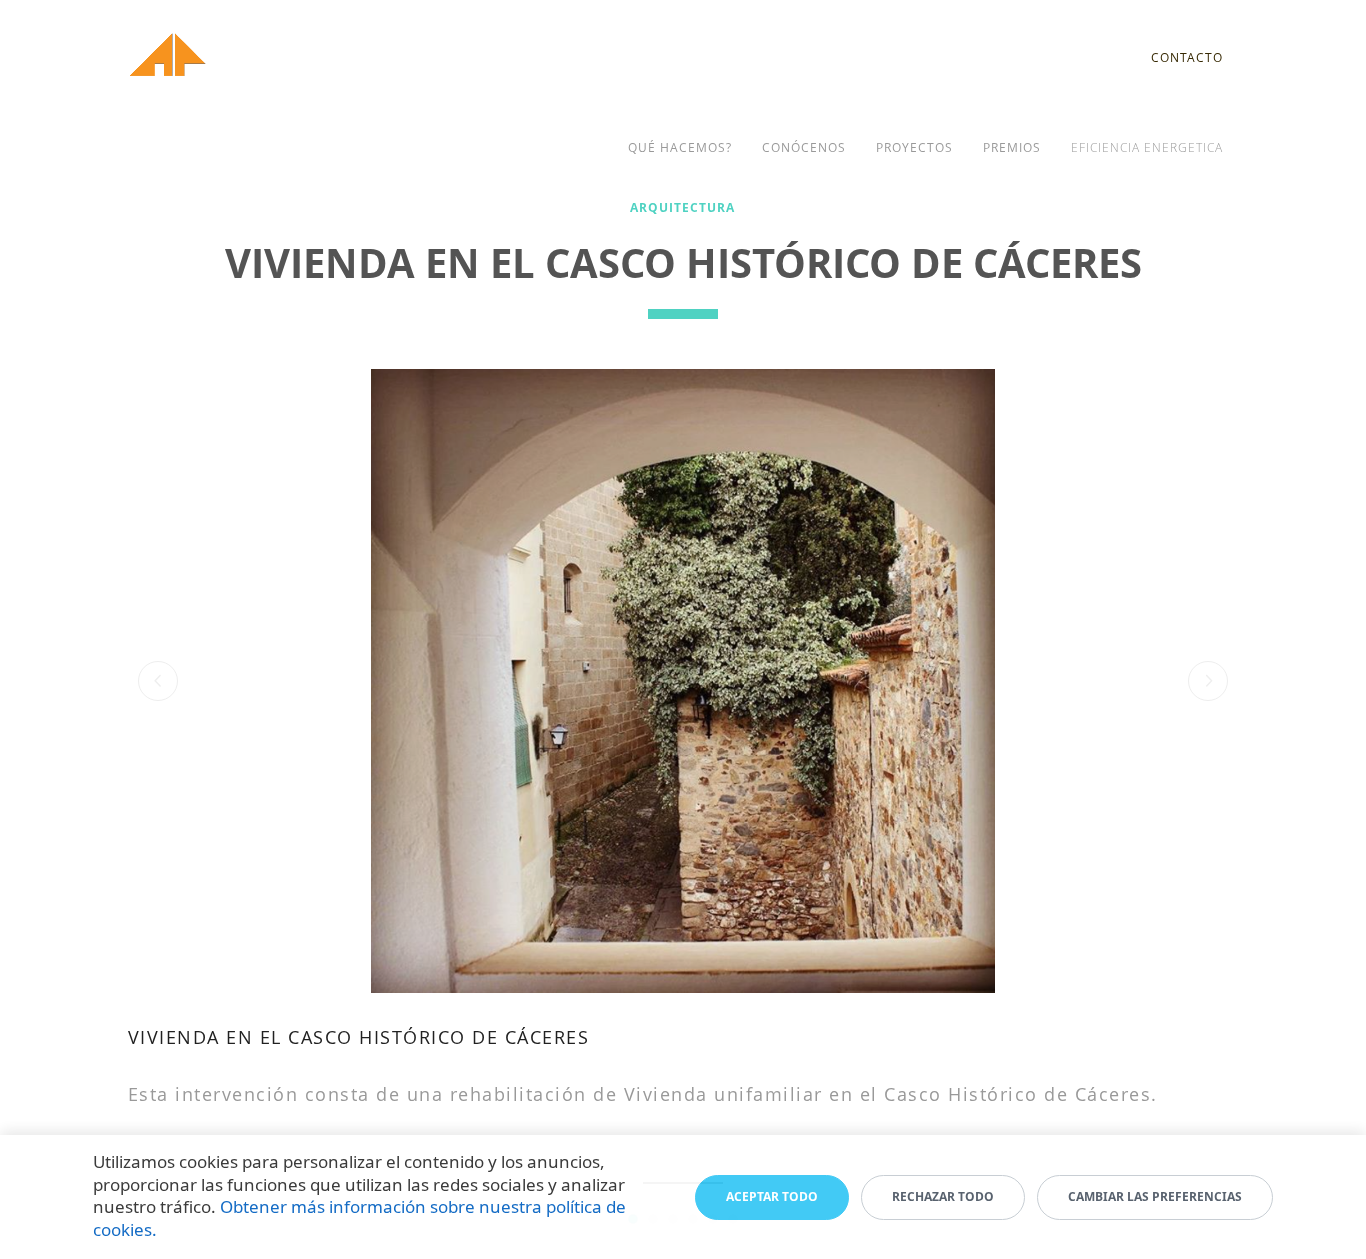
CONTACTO (1187, 57)
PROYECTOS (914, 147)
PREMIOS (1012, 147)
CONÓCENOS (804, 147)
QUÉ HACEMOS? (680, 147)
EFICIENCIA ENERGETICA (1147, 147)
